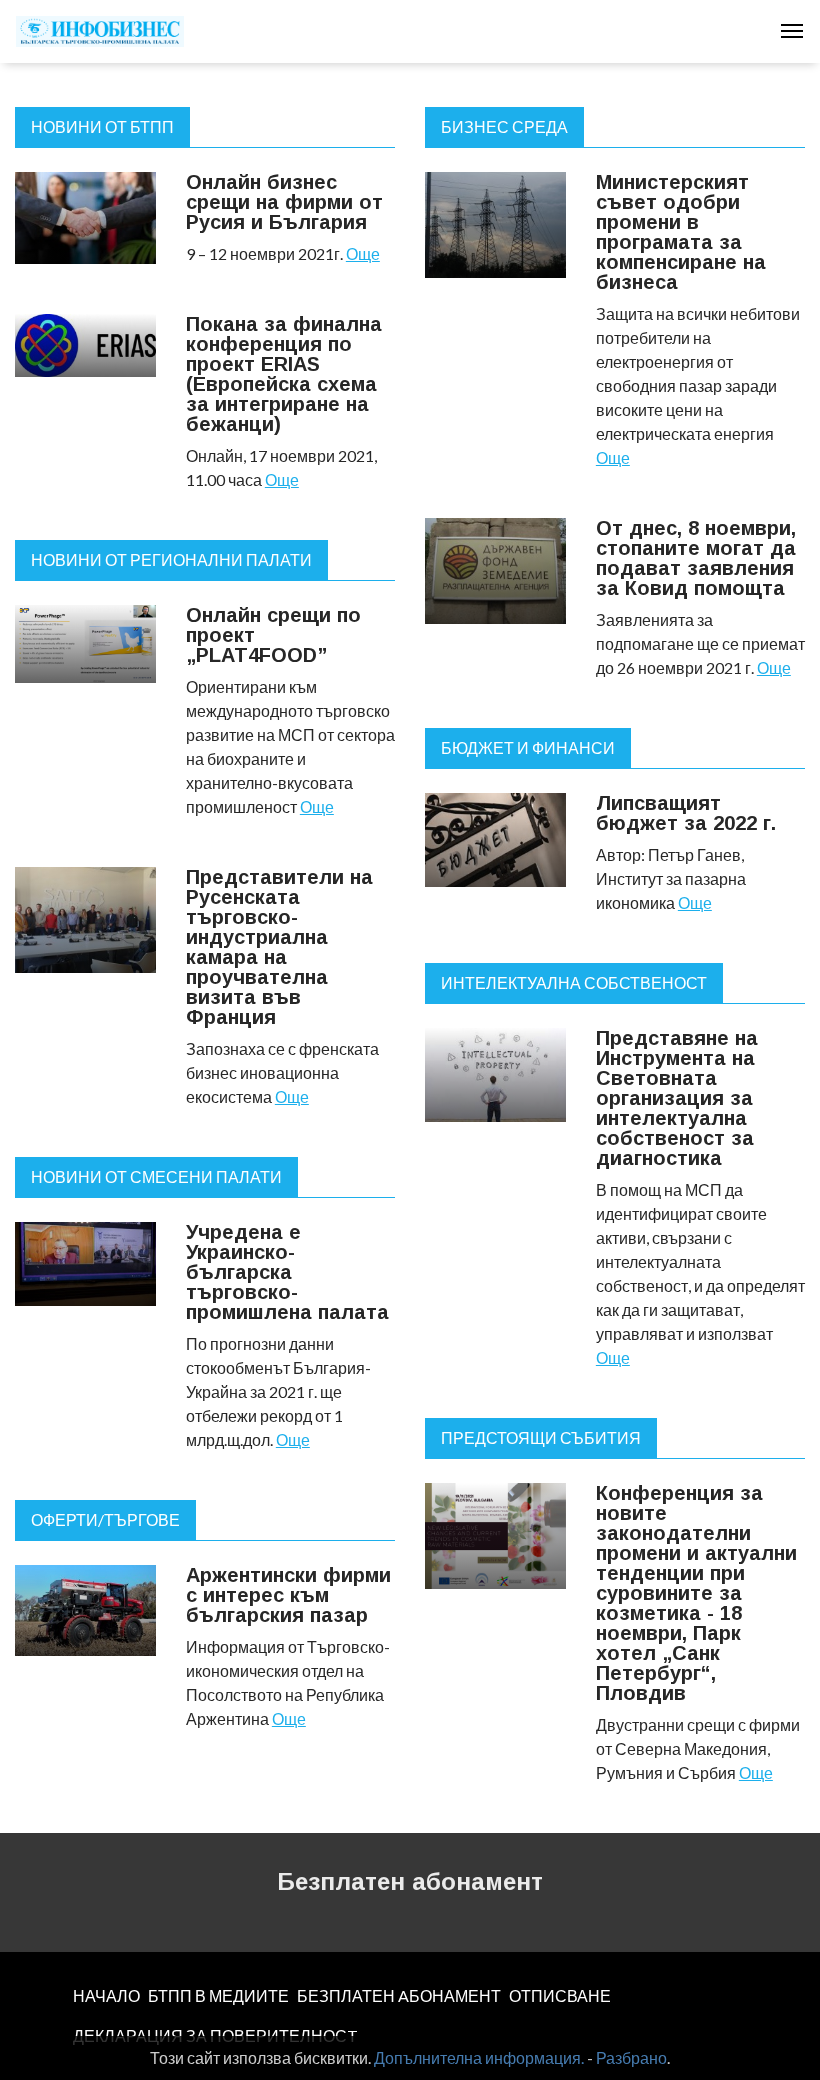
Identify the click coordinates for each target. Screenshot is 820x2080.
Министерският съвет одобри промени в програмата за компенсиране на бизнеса (681, 232)
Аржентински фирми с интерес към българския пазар (288, 1595)
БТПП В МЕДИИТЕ (218, 1995)
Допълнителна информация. (479, 2057)
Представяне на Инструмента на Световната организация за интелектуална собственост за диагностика (677, 1098)
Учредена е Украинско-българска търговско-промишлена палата (287, 1272)
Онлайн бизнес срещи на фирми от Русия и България (284, 202)
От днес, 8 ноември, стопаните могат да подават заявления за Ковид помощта (696, 558)
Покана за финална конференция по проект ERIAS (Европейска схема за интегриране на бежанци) (284, 374)
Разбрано (631, 2057)
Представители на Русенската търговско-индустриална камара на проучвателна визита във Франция (279, 947)
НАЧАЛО (106, 1995)
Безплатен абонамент (410, 1881)
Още (363, 253)
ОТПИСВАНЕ (560, 1995)
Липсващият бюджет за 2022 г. (686, 813)
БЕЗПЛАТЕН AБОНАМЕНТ (399, 1995)
